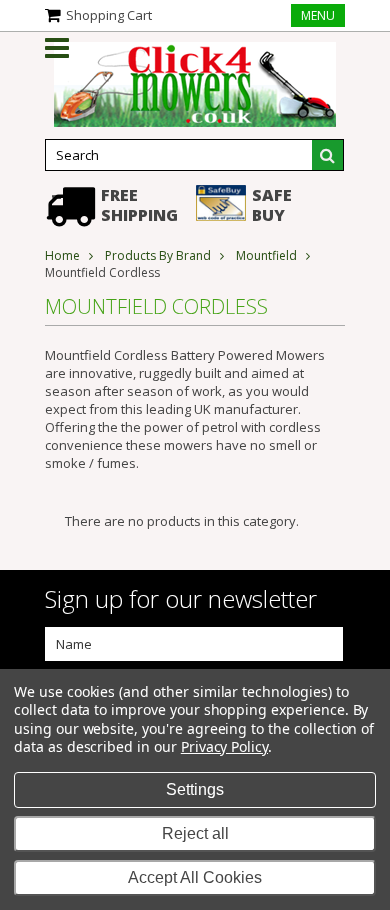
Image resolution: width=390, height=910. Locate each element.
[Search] (328, 155)
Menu (318, 15)
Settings (195, 789)
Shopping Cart (109, 15)
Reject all (195, 833)
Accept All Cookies (195, 877)
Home (62, 255)
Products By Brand (158, 255)
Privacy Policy (224, 746)
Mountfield (266, 255)
